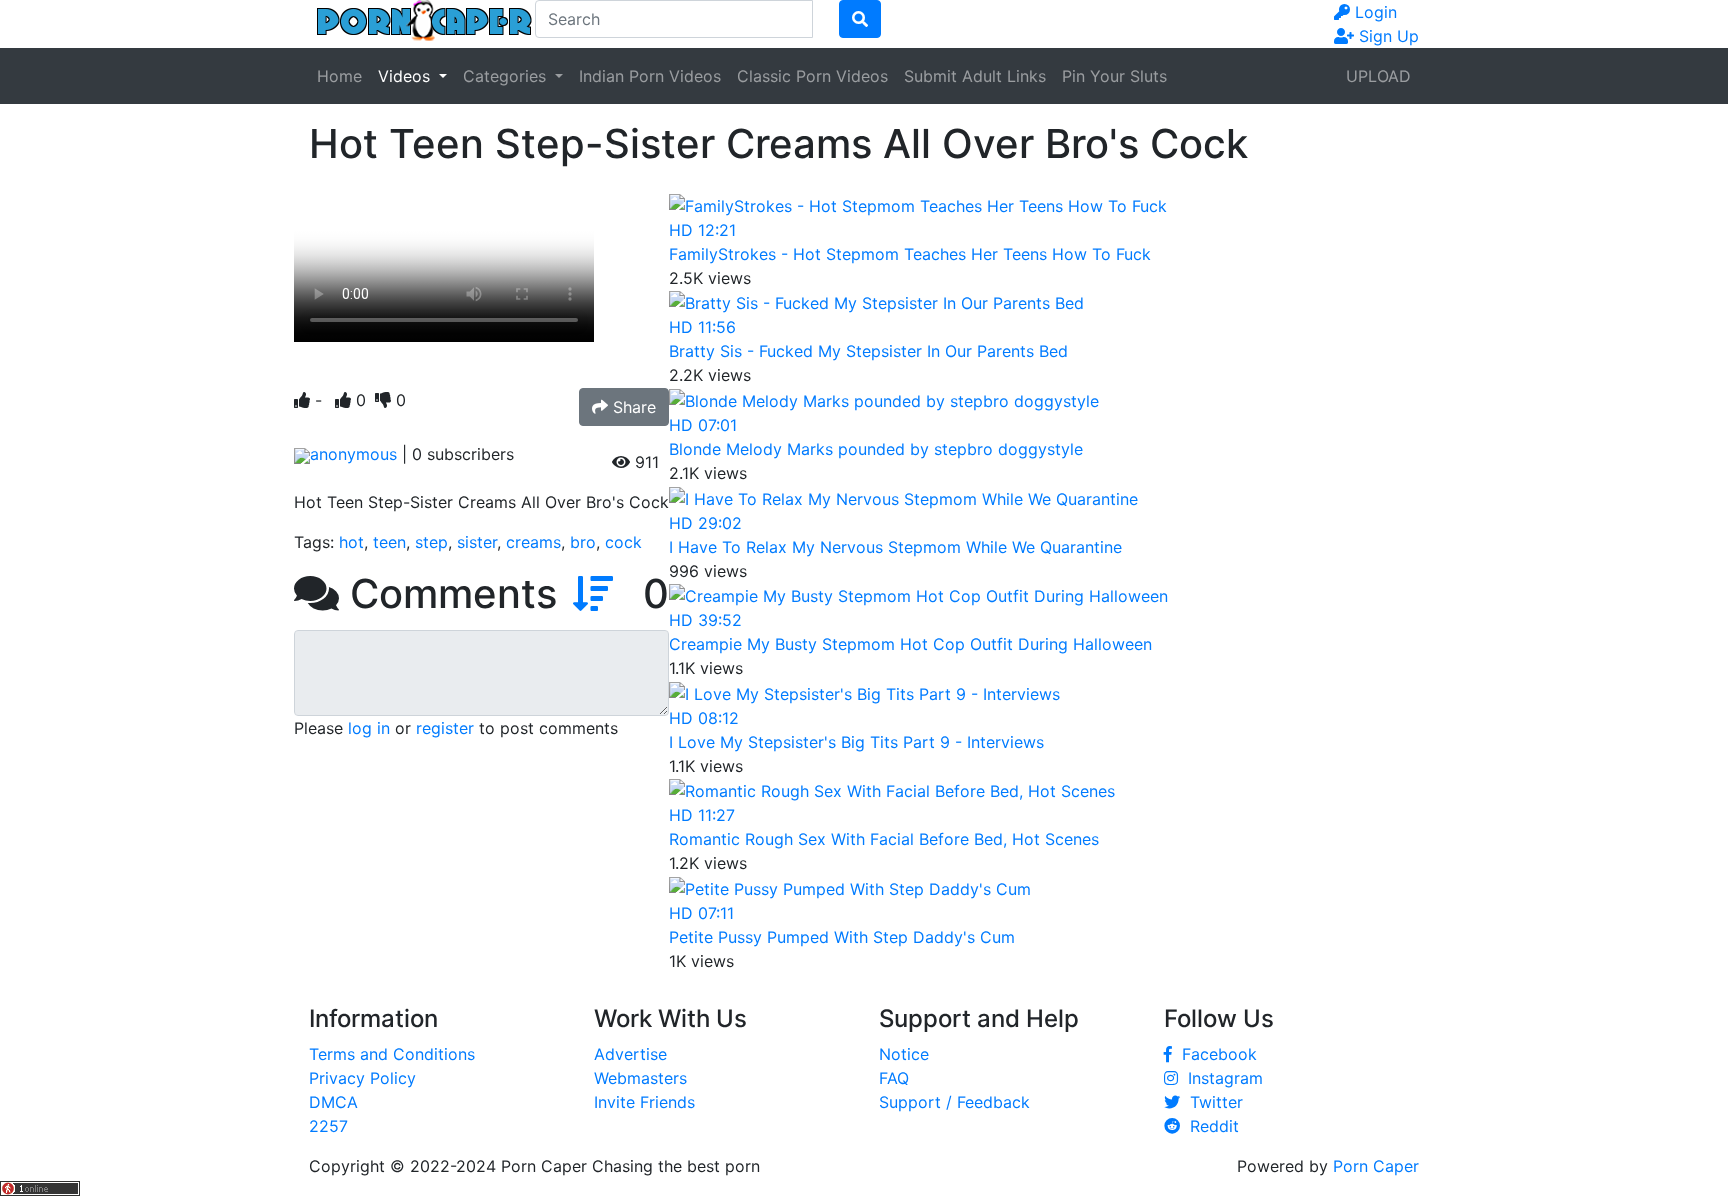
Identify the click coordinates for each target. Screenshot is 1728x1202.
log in (369, 728)
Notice (904, 1054)
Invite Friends (644, 1102)
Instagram (1220, 1078)
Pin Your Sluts (1114, 76)
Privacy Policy (362, 1078)
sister (477, 542)
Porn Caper (1376, 1166)
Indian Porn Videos (650, 76)
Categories (507, 76)
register (445, 728)
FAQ (894, 1078)
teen (389, 542)
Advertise (630, 1054)
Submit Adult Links (975, 76)
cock (623, 542)
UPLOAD (1378, 76)
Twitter (1211, 1102)
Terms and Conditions (392, 1054)
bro (583, 542)
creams (533, 542)
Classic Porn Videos (812, 76)
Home (339, 76)
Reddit (1209, 1126)
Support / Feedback (954, 1102)
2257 (328, 1126)
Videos (406, 76)
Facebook (1214, 1054)
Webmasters (640, 1078)
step (431, 542)
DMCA (333, 1102)
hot (351, 542)
